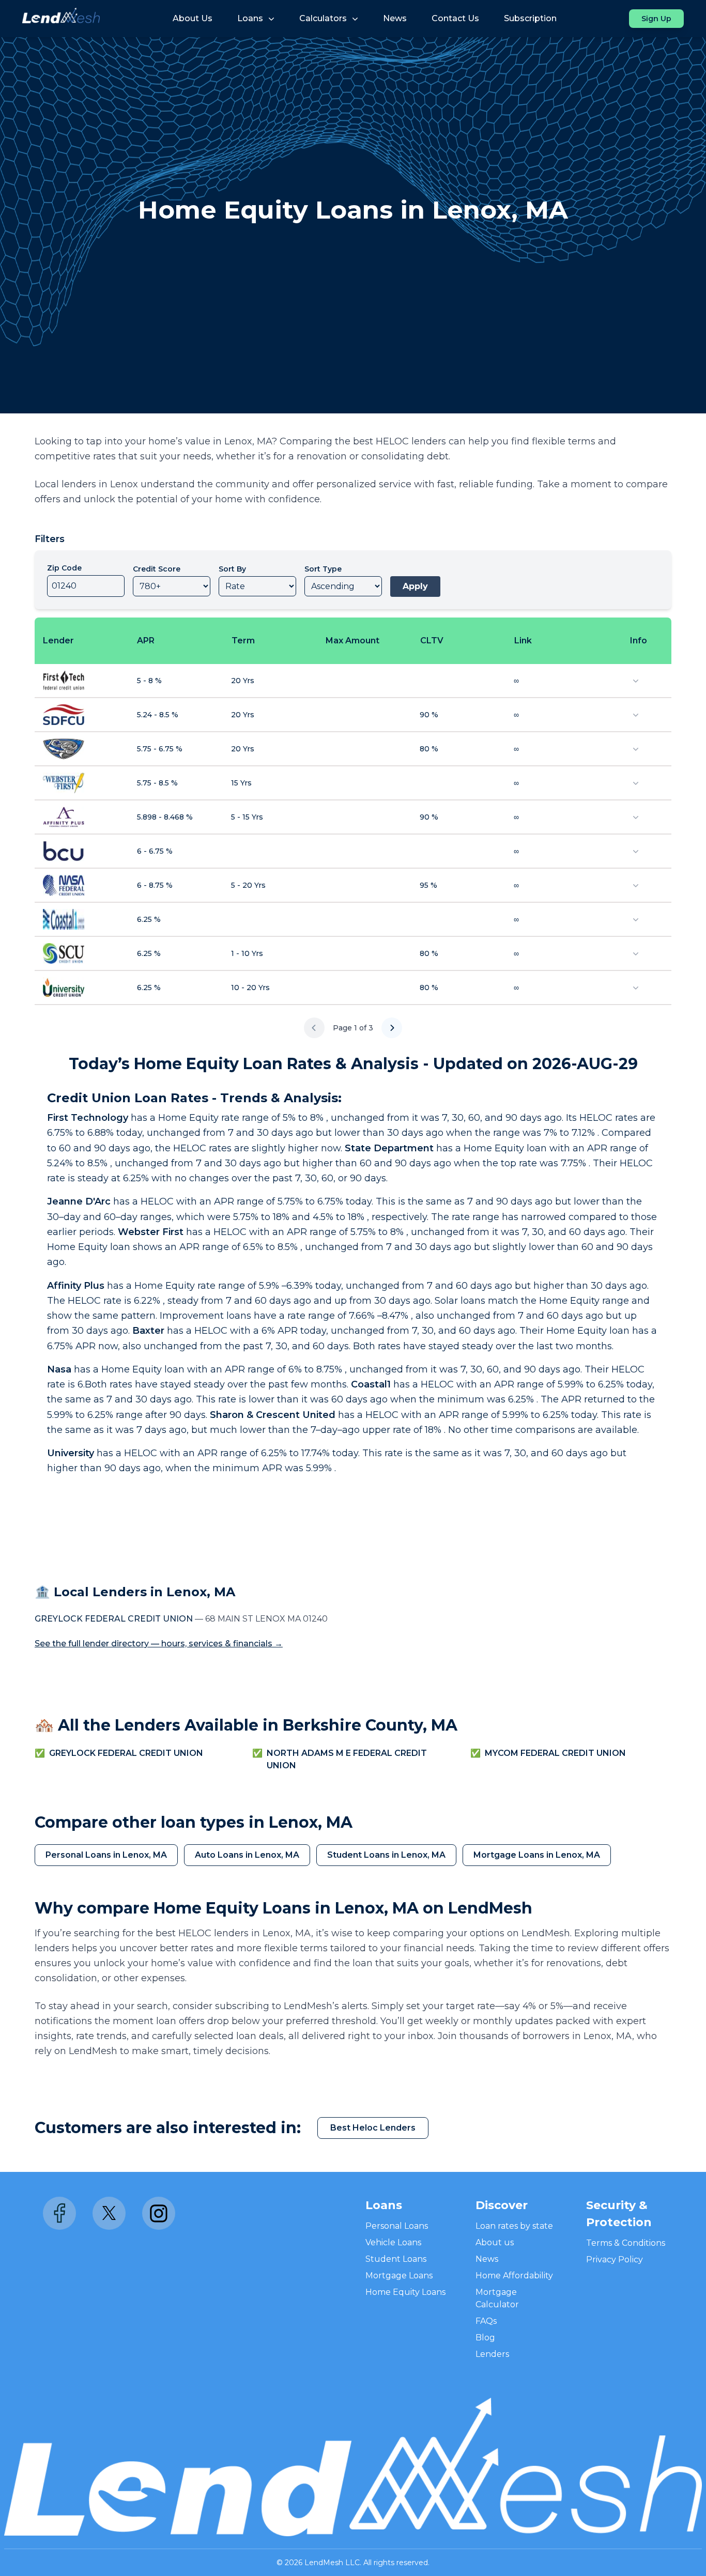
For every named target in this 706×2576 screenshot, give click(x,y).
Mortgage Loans (399, 2276)
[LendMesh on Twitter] (109, 2213)
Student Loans (396, 2259)
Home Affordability (514, 2276)
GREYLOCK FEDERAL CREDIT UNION (126, 1753)
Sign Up (656, 19)
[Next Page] (392, 1028)
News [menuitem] (395, 18)
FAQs (486, 2321)
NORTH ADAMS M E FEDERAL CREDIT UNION (347, 1759)
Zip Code (64, 568)
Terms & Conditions (626, 2243)
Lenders (492, 2354)
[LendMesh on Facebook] (59, 2213)
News (487, 2259)
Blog (485, 2338)
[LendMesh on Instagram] (159, 2213)
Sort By (232, 569)
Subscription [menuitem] (530, 18)
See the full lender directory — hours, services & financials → (159, 1644)
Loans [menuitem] (250, 18)
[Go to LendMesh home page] (61, 19)
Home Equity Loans (405, 2292)
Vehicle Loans (393, 2242)
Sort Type (323, 569)
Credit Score (157, 569)
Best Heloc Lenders (373, 2128)
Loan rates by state (514, 2226)
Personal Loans (397, 2226)
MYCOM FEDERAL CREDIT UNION (555, 1753)
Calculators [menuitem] (323, 18)
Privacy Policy (615, 2259)
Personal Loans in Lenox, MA (106, 1855)
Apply (415, 586)
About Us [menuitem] (193, 18)
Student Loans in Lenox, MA (386, 1855)
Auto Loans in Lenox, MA (247, 1855)
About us (495, 2242)
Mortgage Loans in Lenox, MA (537, 1855)
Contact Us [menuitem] (455, 18)
